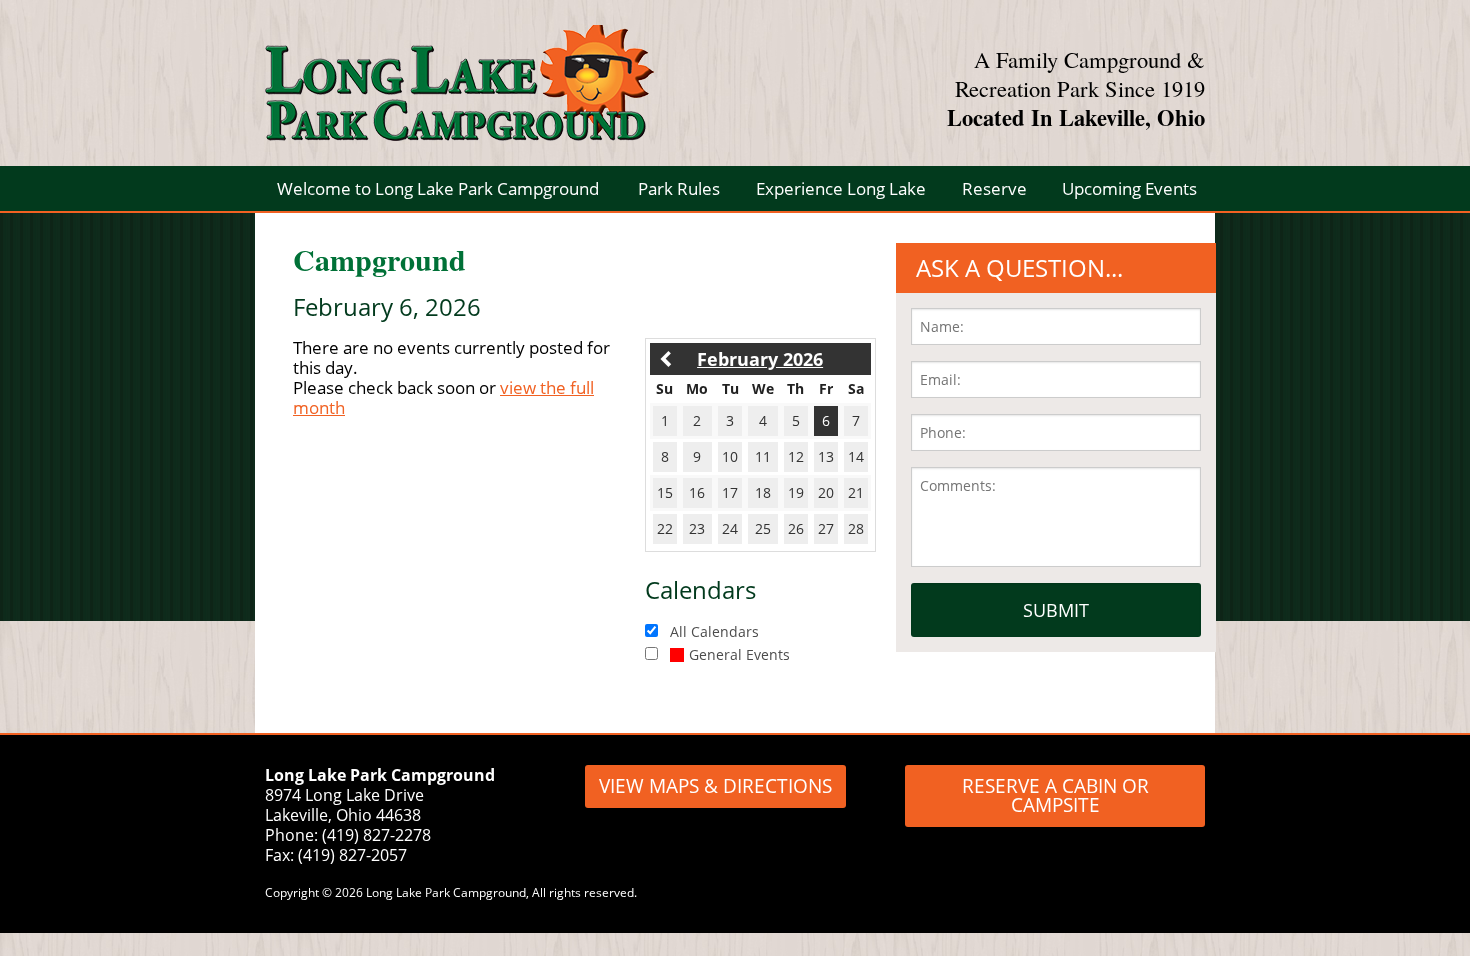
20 (826, 492)
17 (730, 492)
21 (856, 492)
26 (796, 528)
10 (730, 456)
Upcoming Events (1129, 188)
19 (796, 492)
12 (796, 456)
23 (697, 528)
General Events (739, 654)
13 (826, 456)
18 (763, 492)
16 (697, 492)
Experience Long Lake (841, 188)
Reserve (994, 188)
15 (665, 492)
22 (665, 528)
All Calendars (714, 631)
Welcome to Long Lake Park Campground (438, 188)
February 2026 (760, 359)
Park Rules (679, 188)
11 (763, 456)
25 (763, 528)
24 (730, 528)
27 (826, 528)
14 (856, 456)
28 (856, 528)
